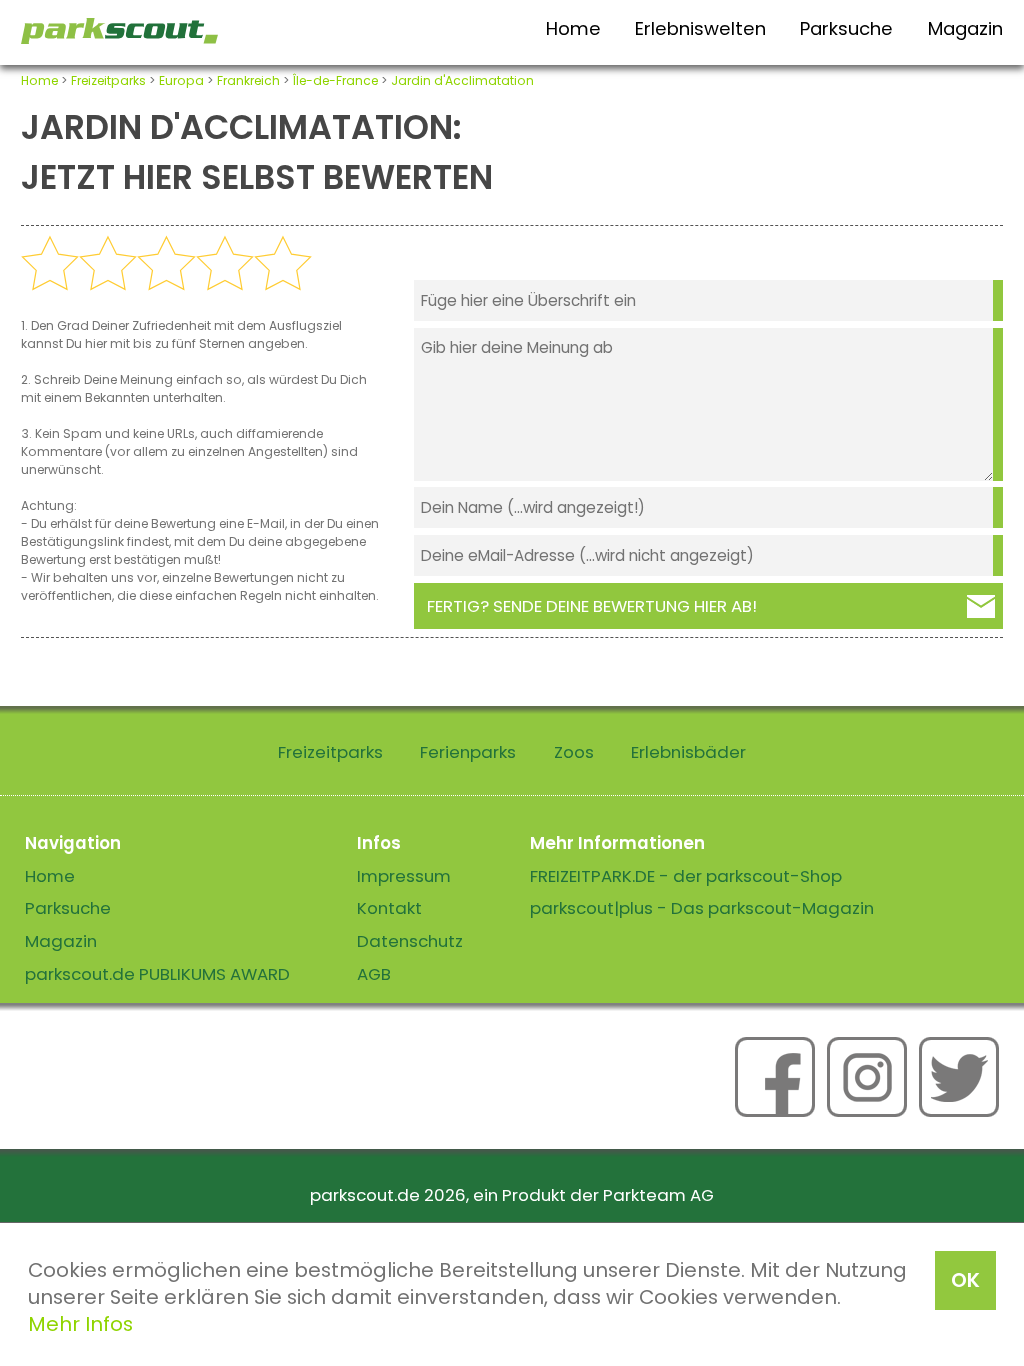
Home (573, 28)
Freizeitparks (108, 80)
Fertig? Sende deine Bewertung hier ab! (592, 606)
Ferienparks (468, 752)
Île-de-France (335, 80)
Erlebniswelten (700, 28)
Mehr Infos (80, 1324)
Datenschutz (410, 941)
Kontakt (389, 908)
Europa (181, 80)
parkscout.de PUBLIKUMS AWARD (157, 974)
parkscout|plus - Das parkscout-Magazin (702, 908)
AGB (374, 974)
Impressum (404, 876)
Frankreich (248, 80)
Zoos (574, 752)
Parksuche (846, 28)
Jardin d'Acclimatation (462, 80)
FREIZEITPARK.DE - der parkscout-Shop (686, 876)
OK (965, 1280)
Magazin (965, 28)
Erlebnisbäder (688, 752)
